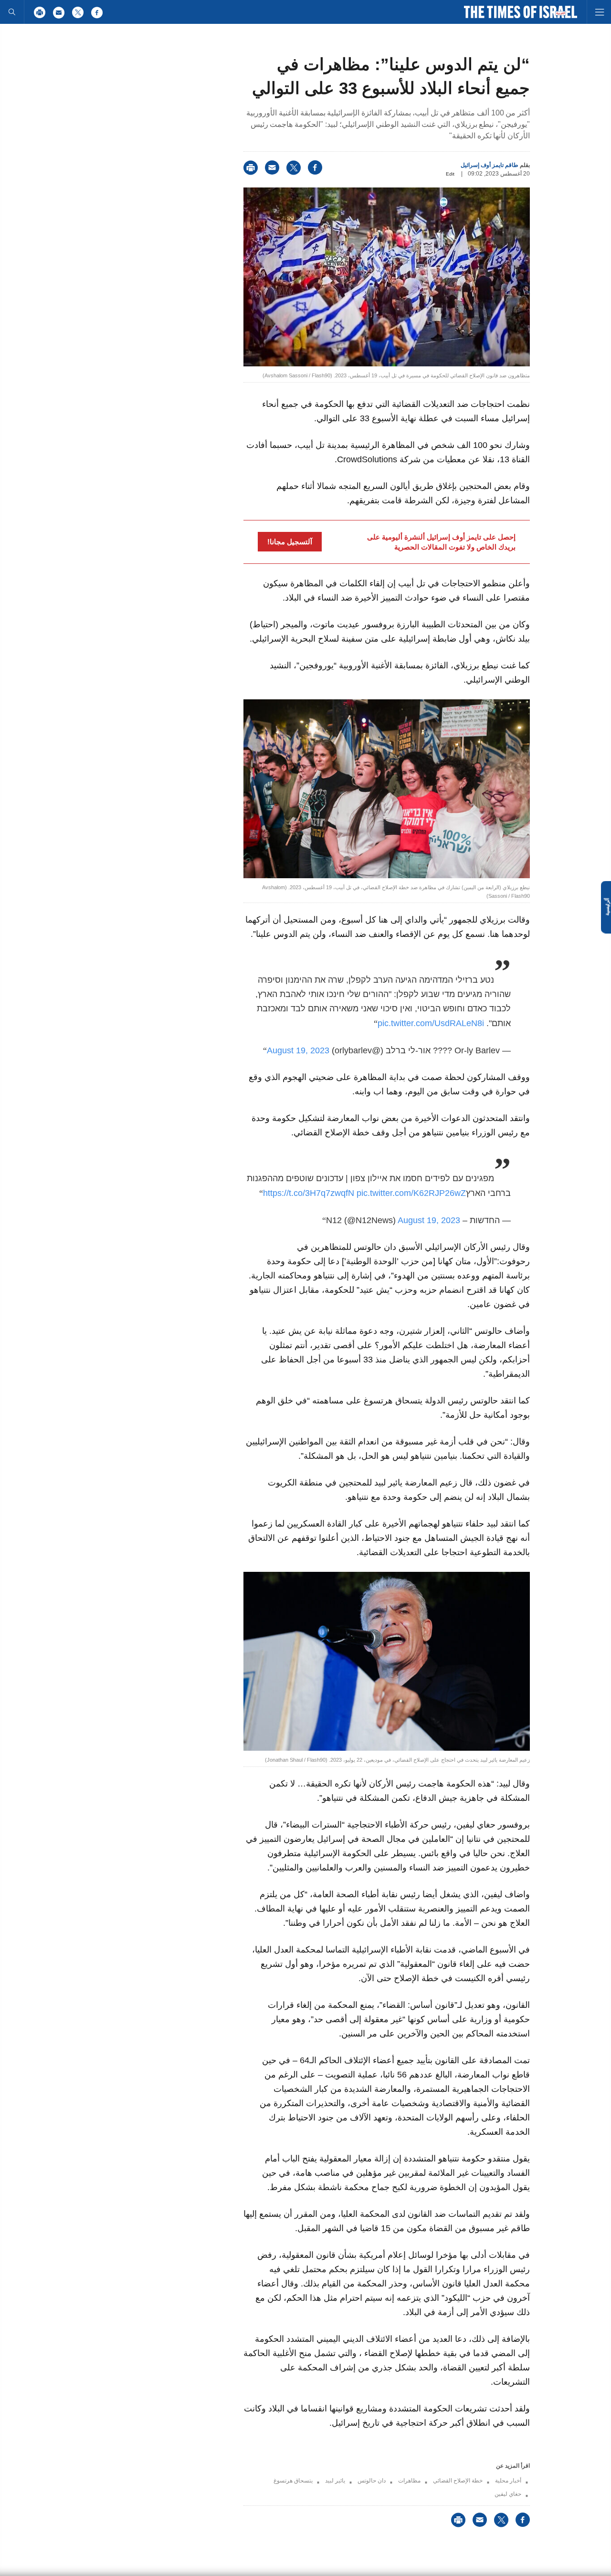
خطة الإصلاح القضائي (458, 2481)
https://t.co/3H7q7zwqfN (309, 1193)
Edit (450, 174)
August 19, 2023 (298, 1050)
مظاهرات (409, 2481)
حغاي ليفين (508, 2494)
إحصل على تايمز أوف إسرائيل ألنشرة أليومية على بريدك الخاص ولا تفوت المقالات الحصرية (441, 542)
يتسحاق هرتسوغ (293, 2481)
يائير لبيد (335, 2481)
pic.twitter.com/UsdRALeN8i (431, 1023)
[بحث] (12, 12)
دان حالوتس (372, 2481)
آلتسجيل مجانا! (290, 542)
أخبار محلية (508, 2481)
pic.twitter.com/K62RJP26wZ (411, 1193)
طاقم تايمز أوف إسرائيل (490, 165)
